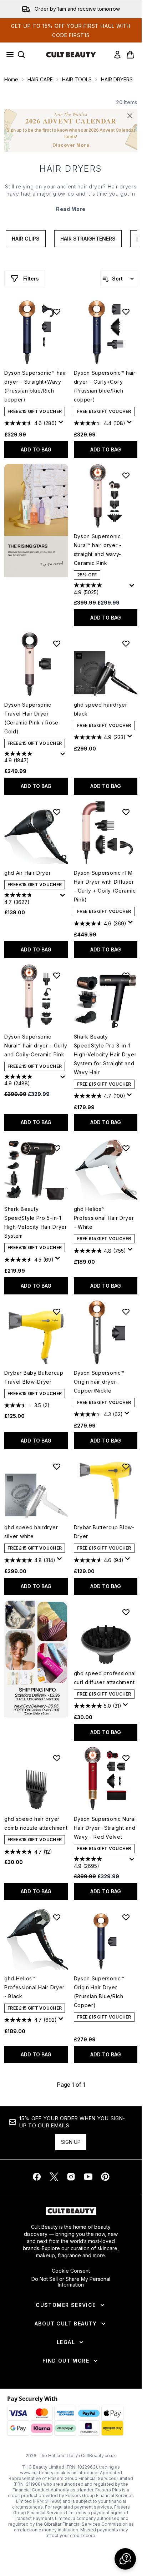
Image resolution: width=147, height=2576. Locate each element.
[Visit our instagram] (71, 2177)
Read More (71, 209)
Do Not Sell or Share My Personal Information (71, 2282)
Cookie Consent (71, 2271)
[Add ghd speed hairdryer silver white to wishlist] (57, 1466)
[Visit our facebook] (37, 2177)
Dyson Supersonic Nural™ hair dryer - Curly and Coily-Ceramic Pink (36, 1045)
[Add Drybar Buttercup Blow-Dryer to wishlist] (126, 1466)
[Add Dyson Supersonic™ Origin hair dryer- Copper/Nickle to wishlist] (126, 1312)
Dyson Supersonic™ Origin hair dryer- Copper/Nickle (99, 1382)
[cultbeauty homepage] (71, 55)
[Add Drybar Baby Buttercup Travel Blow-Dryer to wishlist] (57, 1312)
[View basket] (130, 55)
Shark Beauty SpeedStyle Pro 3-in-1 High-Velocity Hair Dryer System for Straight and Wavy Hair (105, 1054)
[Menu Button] (8, 55)
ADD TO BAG (36, 449)
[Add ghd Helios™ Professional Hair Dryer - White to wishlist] (126, 1148)
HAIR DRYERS (71, 169)
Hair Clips (26, 239)
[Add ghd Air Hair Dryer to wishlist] (57, 812)
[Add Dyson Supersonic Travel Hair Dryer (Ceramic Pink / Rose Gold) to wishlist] (57, 643)
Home (11, 79)
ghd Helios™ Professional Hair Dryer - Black (34, 1987)
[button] (36, 521)
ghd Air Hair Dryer (28, 873)
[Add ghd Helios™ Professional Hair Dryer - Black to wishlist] (57, 1917)
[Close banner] (130, 116)
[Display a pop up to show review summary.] (62, 424)
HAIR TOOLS (77, 79)
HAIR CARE (40, 79)
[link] (117, 55)
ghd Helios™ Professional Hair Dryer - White (104, 1218)
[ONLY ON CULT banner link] (36, 1659)
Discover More (71, 145)
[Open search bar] (21, 55)
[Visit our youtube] (88, 2177)
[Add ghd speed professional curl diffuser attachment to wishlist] (126, 1612)
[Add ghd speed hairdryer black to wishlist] (126, 643)
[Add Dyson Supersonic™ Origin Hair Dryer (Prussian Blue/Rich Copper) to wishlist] (126, 1917)
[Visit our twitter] (54, 2177)
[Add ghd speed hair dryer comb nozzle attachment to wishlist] (57, 1758)
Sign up (71, 2142)
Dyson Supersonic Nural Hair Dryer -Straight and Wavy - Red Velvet (105, 1828)
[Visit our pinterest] (105, 2177)
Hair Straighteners (88, 239)
